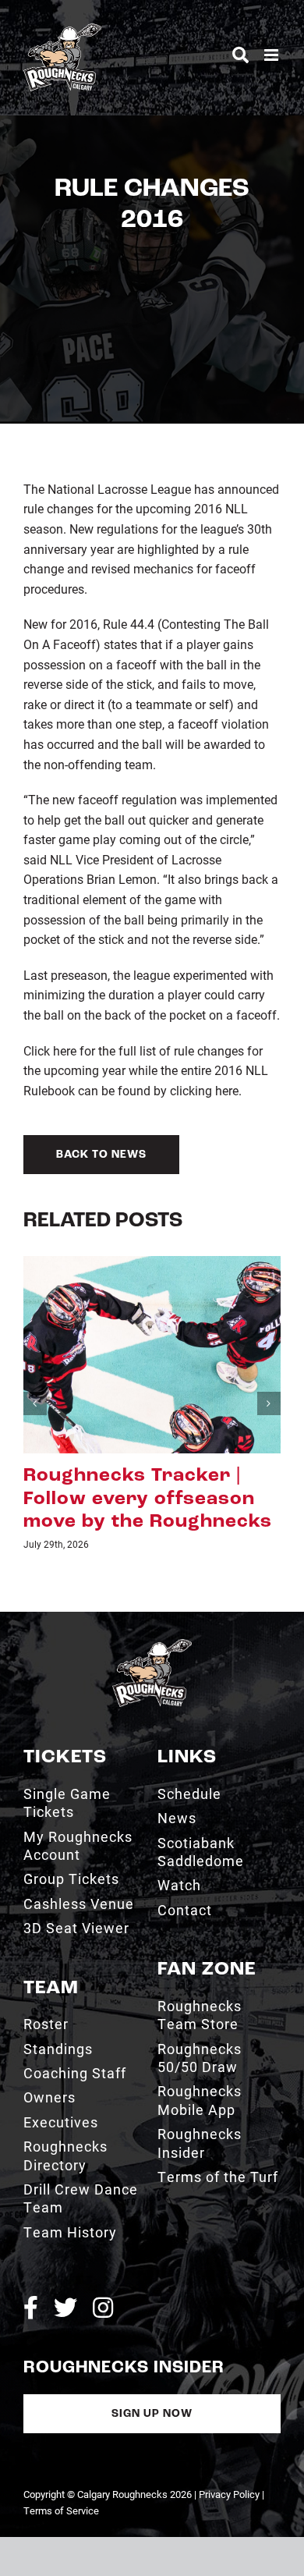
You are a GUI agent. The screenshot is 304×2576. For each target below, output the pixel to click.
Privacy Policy (229, 2494)
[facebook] (31, 2308)
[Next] (269, 1403)
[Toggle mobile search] (240, 55)
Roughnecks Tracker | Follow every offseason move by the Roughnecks (148, 1499)
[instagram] (103, 2308)
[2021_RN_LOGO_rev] (152, 1645)
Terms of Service (61, 2510)
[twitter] (65, 2308)
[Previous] (35, 1403)
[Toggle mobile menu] (272, 55)
